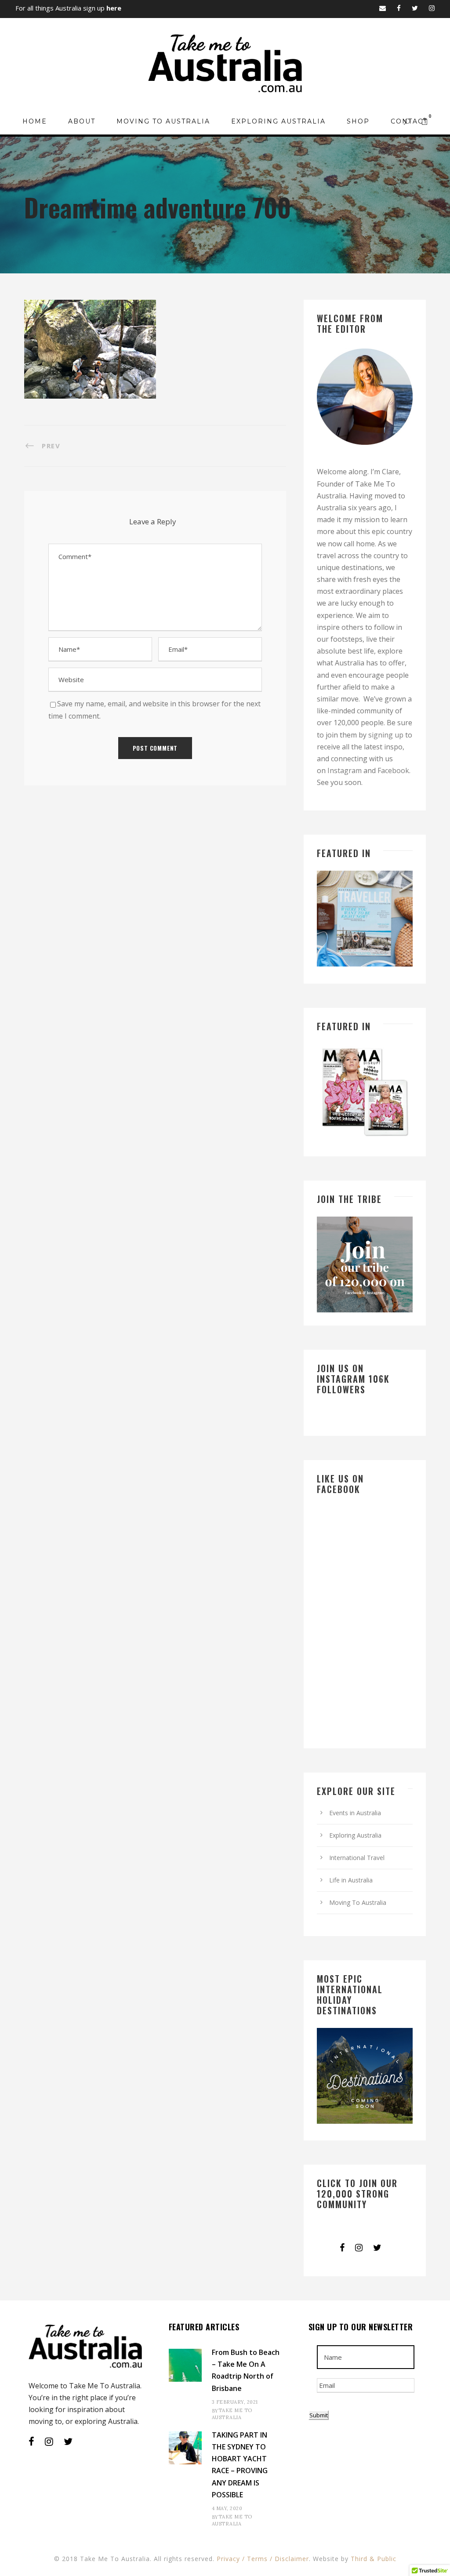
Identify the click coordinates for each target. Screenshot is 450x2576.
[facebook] (399, 8)
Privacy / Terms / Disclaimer (263, 2559)
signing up (386, 735)
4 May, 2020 (227, 2508)
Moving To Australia (163, 121)
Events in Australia (355, 1813)
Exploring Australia (278, 121)
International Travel (357, 1858)
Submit (319, 2415)
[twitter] (415, 8)
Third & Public (374, 2559)
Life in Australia (351, 1880)
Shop (358, 121)
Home (35, 121)
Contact (409, 121)
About (82, 121)
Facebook (393, 770)
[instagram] (432, 8)
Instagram (345, 770)
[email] (383, 8)
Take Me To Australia (232, 2414)
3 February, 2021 (235, 2402)
